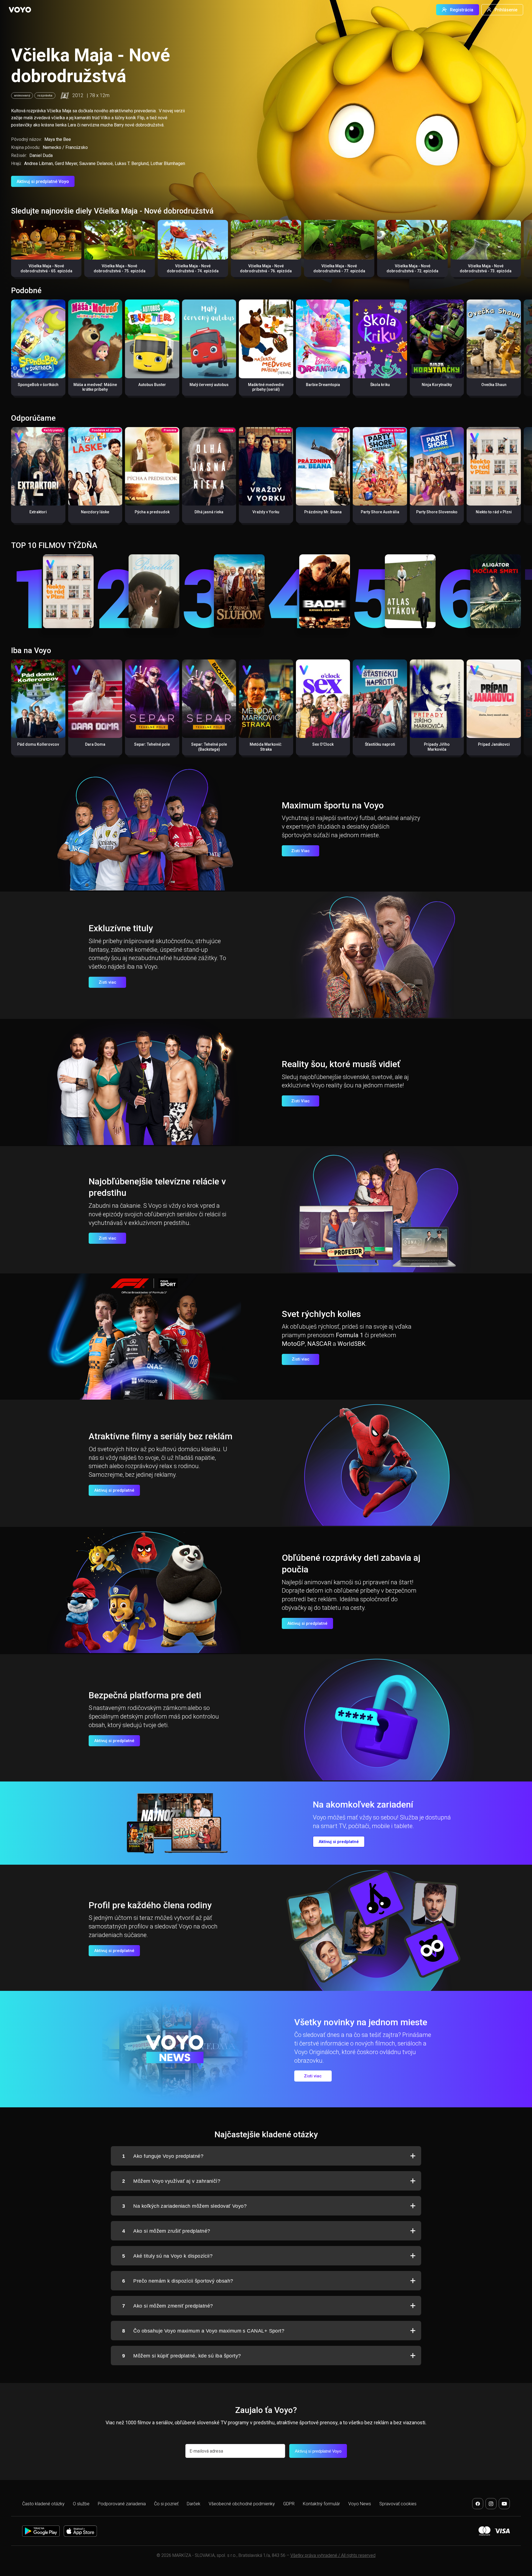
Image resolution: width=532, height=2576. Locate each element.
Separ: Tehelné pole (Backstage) (209, 747)
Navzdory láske (95, 512)
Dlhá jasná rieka (209, 512)
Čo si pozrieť (166, 2504)
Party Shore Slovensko (437, 512)
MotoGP (293, 1344)
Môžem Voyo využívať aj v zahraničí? (171, 2181)
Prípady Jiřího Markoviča (437, 747)
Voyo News (360, 2504)
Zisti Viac (300, 851)
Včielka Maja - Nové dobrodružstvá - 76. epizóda (266, 268)
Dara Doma (95, 744)
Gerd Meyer (66, 163)
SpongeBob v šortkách (38, 385)
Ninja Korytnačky (437, 385)
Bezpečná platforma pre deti (145, 1695)
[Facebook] (478, 2504)
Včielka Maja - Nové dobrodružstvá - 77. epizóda (339, 268)
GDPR (289, 2504)
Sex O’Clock (323, 744)
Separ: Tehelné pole (152, 744)
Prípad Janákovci (494, 744)
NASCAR (319, 1344)
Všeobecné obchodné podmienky (242, 2504)
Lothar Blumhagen (168, 163)
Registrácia (462, 10)
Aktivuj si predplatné (114, 1490)
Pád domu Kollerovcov (38, 744)
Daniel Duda (41, 155)
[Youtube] (504, 2504)
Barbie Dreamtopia (323, 385)
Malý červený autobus (209, 385)
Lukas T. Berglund (132, 163)
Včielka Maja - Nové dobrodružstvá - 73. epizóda (486, 268)
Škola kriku (380, 385)
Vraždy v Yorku (266, 512)
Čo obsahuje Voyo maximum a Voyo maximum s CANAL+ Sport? (203, 2331)
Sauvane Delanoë (96, 163)
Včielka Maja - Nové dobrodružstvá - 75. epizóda (120, 268)
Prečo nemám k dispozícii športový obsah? (178, 2281)
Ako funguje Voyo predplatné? (163, 2156)
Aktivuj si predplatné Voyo (43, 182)
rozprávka (45, 96)
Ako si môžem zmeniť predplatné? (167, 2306)
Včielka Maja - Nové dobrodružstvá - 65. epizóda (46, 268)
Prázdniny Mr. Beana (323, 512)
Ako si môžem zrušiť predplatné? (166, 2231)
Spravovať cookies (398, 2504)
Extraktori (38, 512)
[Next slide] (522, 251)
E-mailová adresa (206, 2451)
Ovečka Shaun (494, 385)
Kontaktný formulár (321, 2504)
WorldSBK (351, 1344)
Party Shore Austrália (380, 512)
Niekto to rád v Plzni (494, 512)
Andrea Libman (39, 163)
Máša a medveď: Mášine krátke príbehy (95, 387)
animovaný (22, 96)
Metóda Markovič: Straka (266, 747)
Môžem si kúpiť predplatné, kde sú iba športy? (182, 2356)
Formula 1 (350, 1335)
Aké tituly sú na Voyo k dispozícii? (167, 2256)
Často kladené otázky (43, 2504)
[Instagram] (491, 2504)
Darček (194, 2504)
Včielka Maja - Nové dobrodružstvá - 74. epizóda (193, 268)
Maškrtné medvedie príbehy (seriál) (266, 387)
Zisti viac (108, 982)
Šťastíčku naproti (380, 744)
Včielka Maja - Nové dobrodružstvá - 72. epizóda (412, 268)
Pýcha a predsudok (152, 512)
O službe (81, 2504)
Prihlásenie (506, 10)
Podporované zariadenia (122, 2504)
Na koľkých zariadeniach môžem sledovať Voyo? (184, 2206)
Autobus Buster (152, 385)
